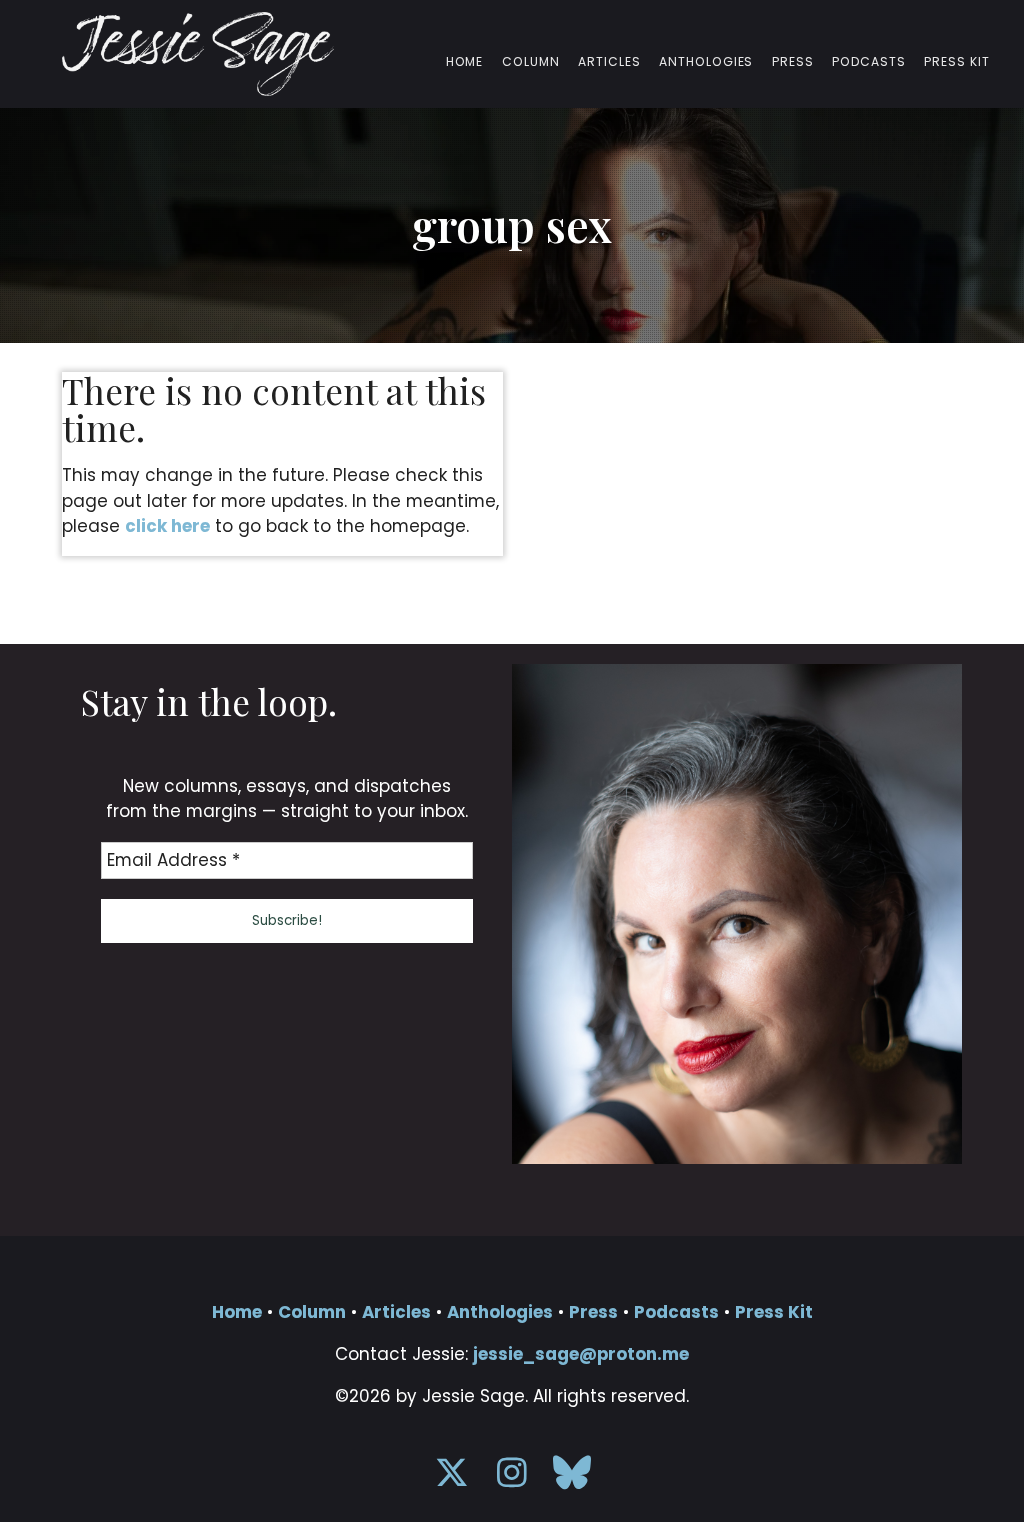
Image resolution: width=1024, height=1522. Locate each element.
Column (531, 62)
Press (793, 62)
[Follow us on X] (452, 1479)
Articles (609, 62)
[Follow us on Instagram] (512, 1479)
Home (465, 62)
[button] (287, 921)
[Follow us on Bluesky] (572, 1479)
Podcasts (869, 62)
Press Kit (957, 62)
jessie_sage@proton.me (581, 1354)
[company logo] (198, 54)
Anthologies (706, 62)
